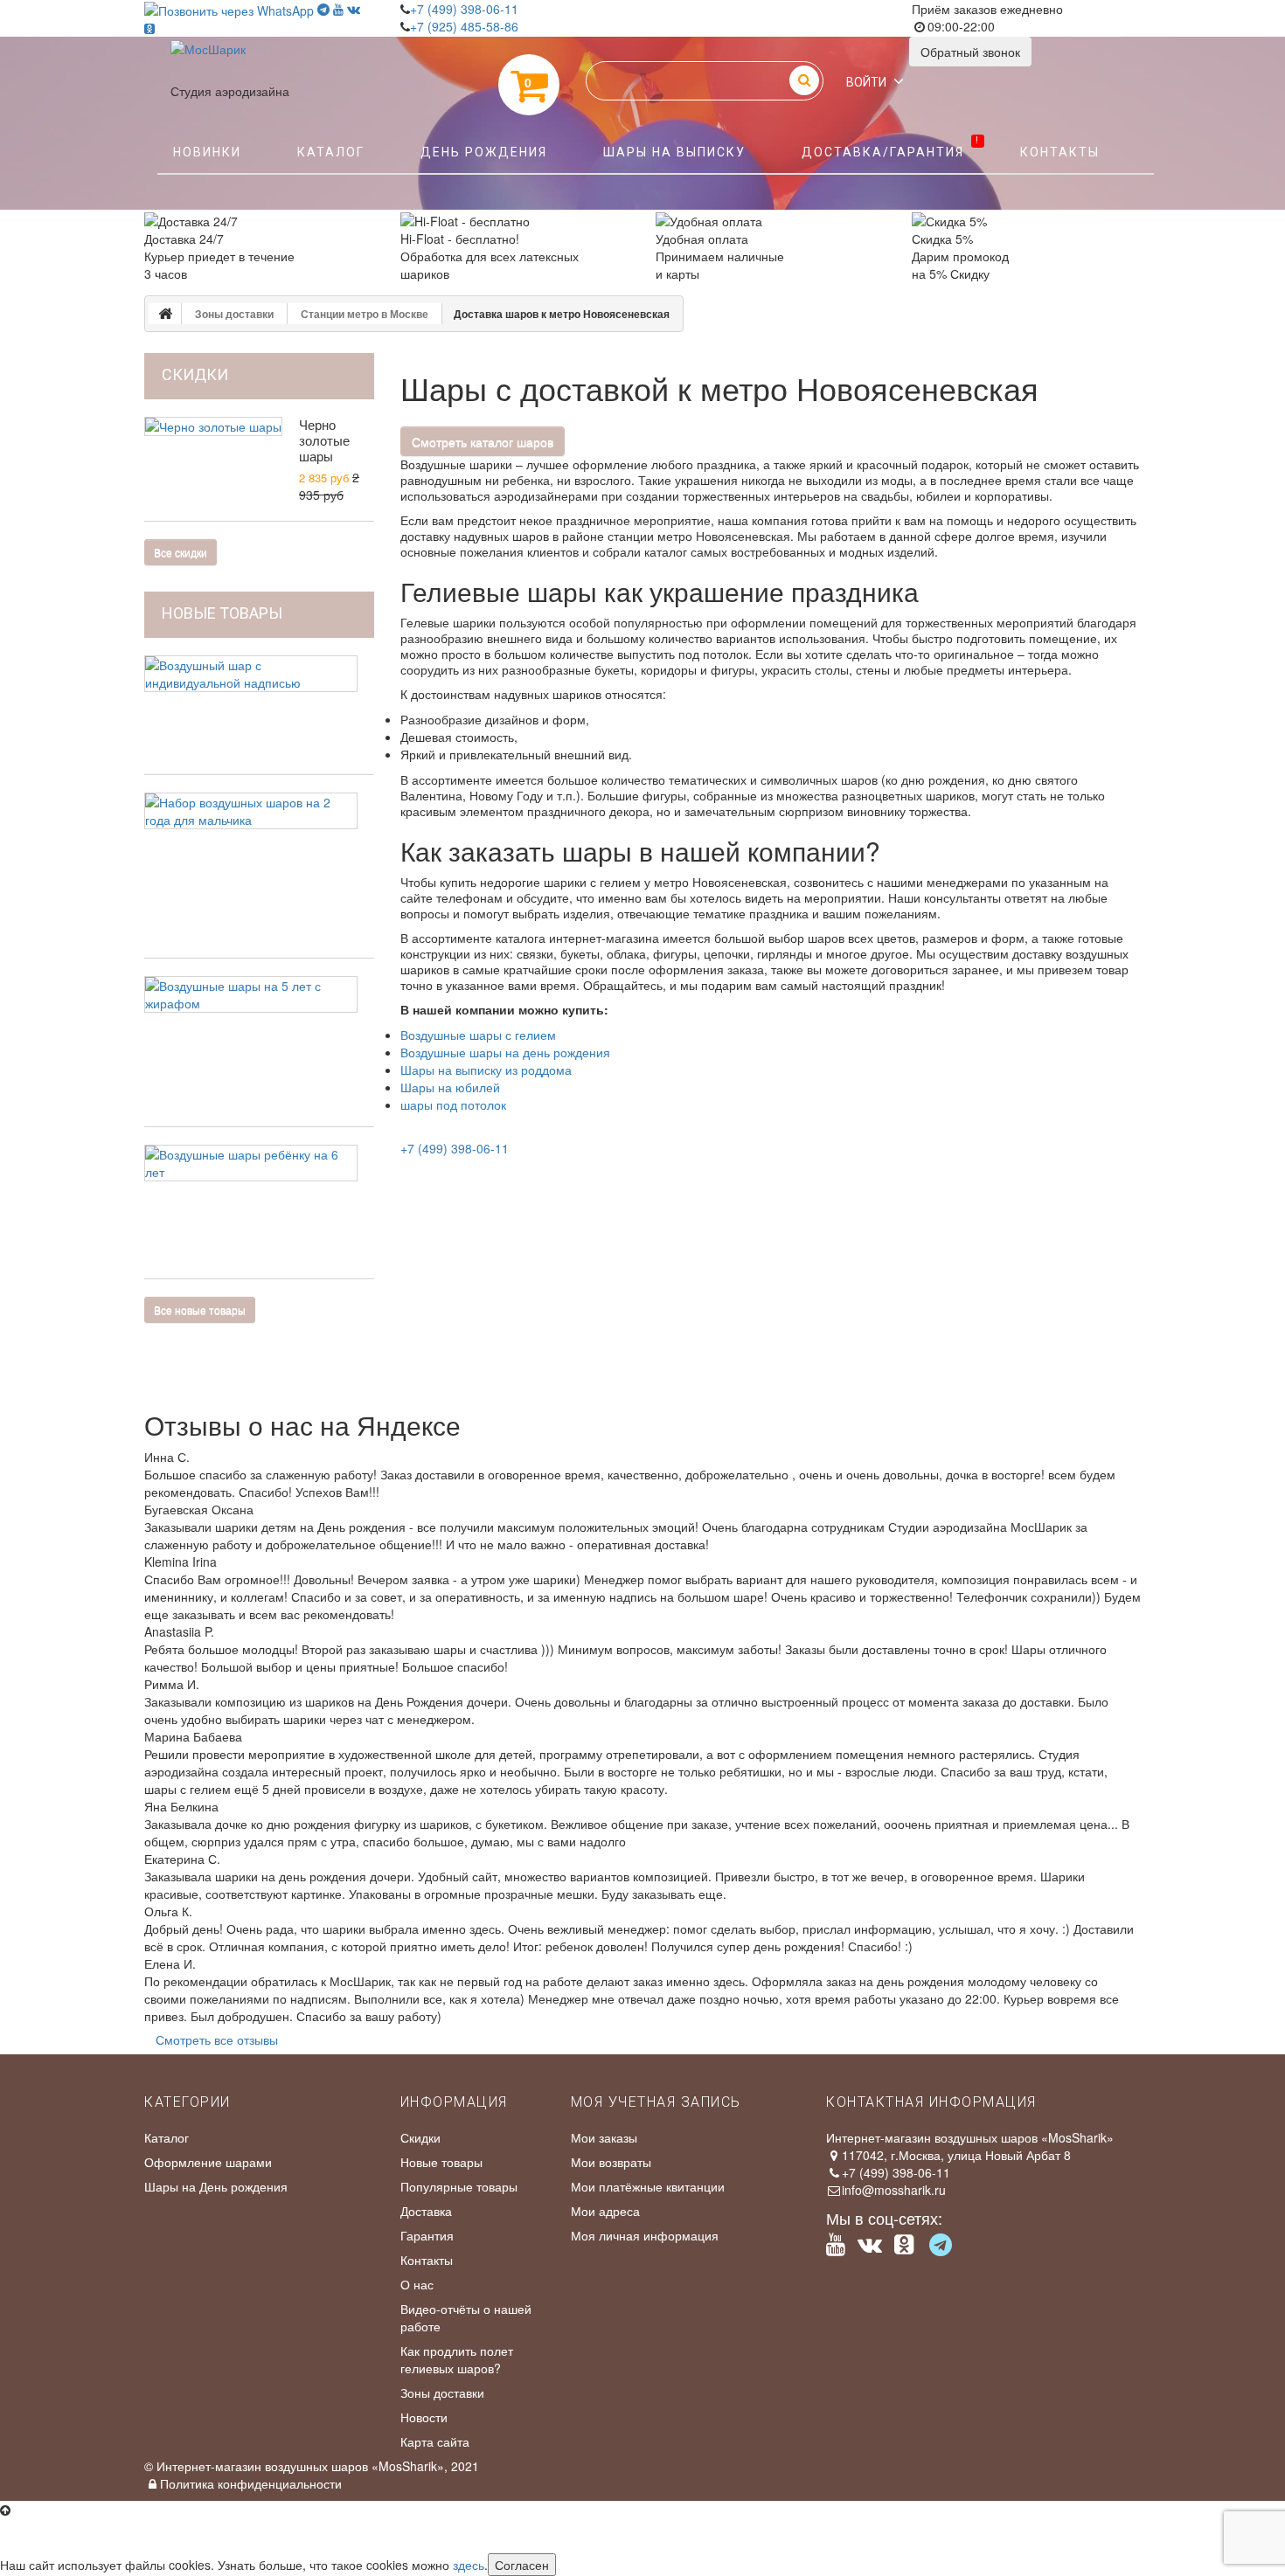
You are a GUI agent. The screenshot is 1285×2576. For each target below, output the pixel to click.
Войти (866, 82)
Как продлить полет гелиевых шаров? (457, 2359)
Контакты (1060, 152)
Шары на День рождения (216, 2186)
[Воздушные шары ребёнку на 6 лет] (251, 1163)
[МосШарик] (208, 61)
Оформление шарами (208, 2162)
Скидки (420, 2137)
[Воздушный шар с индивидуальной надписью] (251, 674)
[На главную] (165, 314)
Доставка (426, 2211)
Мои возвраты (611, 2162)
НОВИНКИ (207, 152)
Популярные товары (459, 2186)
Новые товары (222, 613)
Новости (424, 2417)
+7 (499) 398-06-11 (464, 9)
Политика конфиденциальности (251, 2483)
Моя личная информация (645, 2235)
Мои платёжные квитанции (648, 2186)
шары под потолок (453, 1104)
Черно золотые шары (324, 440)
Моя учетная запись (656, 2102)
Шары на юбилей (450, 1087)
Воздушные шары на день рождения (505, 1052)
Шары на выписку (674, 152)
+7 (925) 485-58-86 (464, 26)
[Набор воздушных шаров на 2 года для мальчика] (251, 811)
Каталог (331, 152)
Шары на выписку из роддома (486, 1070)
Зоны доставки (442, 2392)
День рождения (484, 152)
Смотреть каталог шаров (483, 441)
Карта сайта (435, 2441)
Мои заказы (604, 2137)
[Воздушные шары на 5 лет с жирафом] (251, 994)
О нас (417, 2284)
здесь (469, 2565)
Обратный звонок (970, 52)
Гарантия (427, 2235)
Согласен (522, 2565)
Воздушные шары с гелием (478, 1035)
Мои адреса (605, 2211)
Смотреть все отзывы (217, 2039)
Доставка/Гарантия (891, 148)
